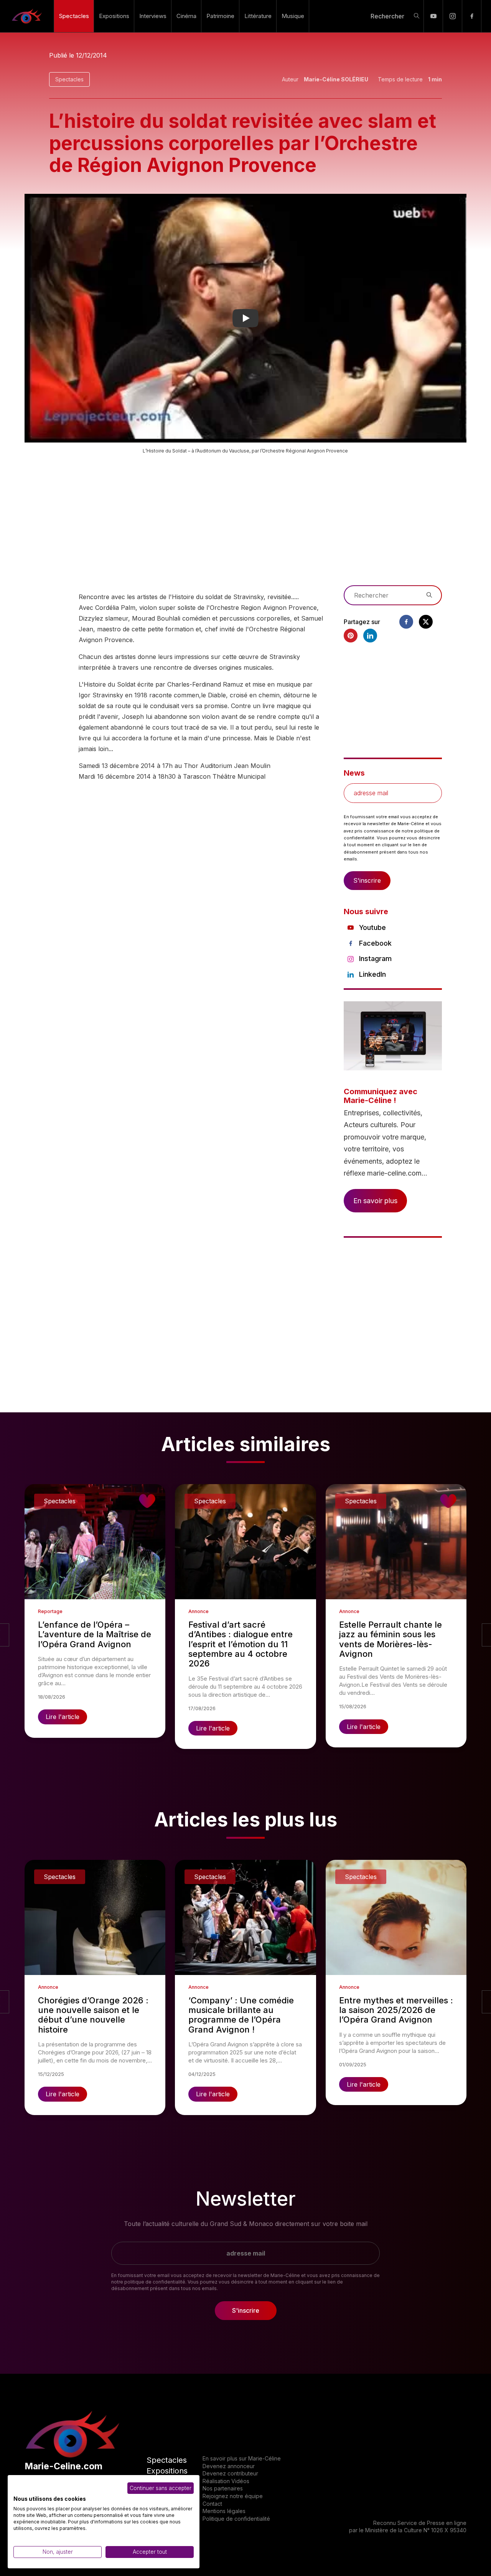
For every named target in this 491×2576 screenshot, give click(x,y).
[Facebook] (472, 16)
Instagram (375, 959)
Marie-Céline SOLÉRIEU (336, 79)
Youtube (372, 927)
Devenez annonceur (229, 2466)
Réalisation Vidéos (226, 2481)
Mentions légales (224, 2511)
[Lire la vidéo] (245, 318)
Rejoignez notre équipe (233, 2496)
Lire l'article (63, 1717)
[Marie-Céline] (27, 16)
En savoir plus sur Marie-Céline (242, 2458)
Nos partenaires (223, 2488)
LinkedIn (372, 974)
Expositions (114, 16)
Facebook (375, 943)
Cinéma (186, 16)
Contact (212, 2504)
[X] (426, 622)
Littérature (258, 16)
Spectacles (74, 16)
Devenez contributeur (230, 2473)
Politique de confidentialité (236, 2519)
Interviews (153, 16)
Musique (293, 16)
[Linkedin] (370, 636)
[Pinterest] (351, 636)
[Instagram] (452, 16)
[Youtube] (433, 16)
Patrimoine (220, 16)
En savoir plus (375, 1201)
